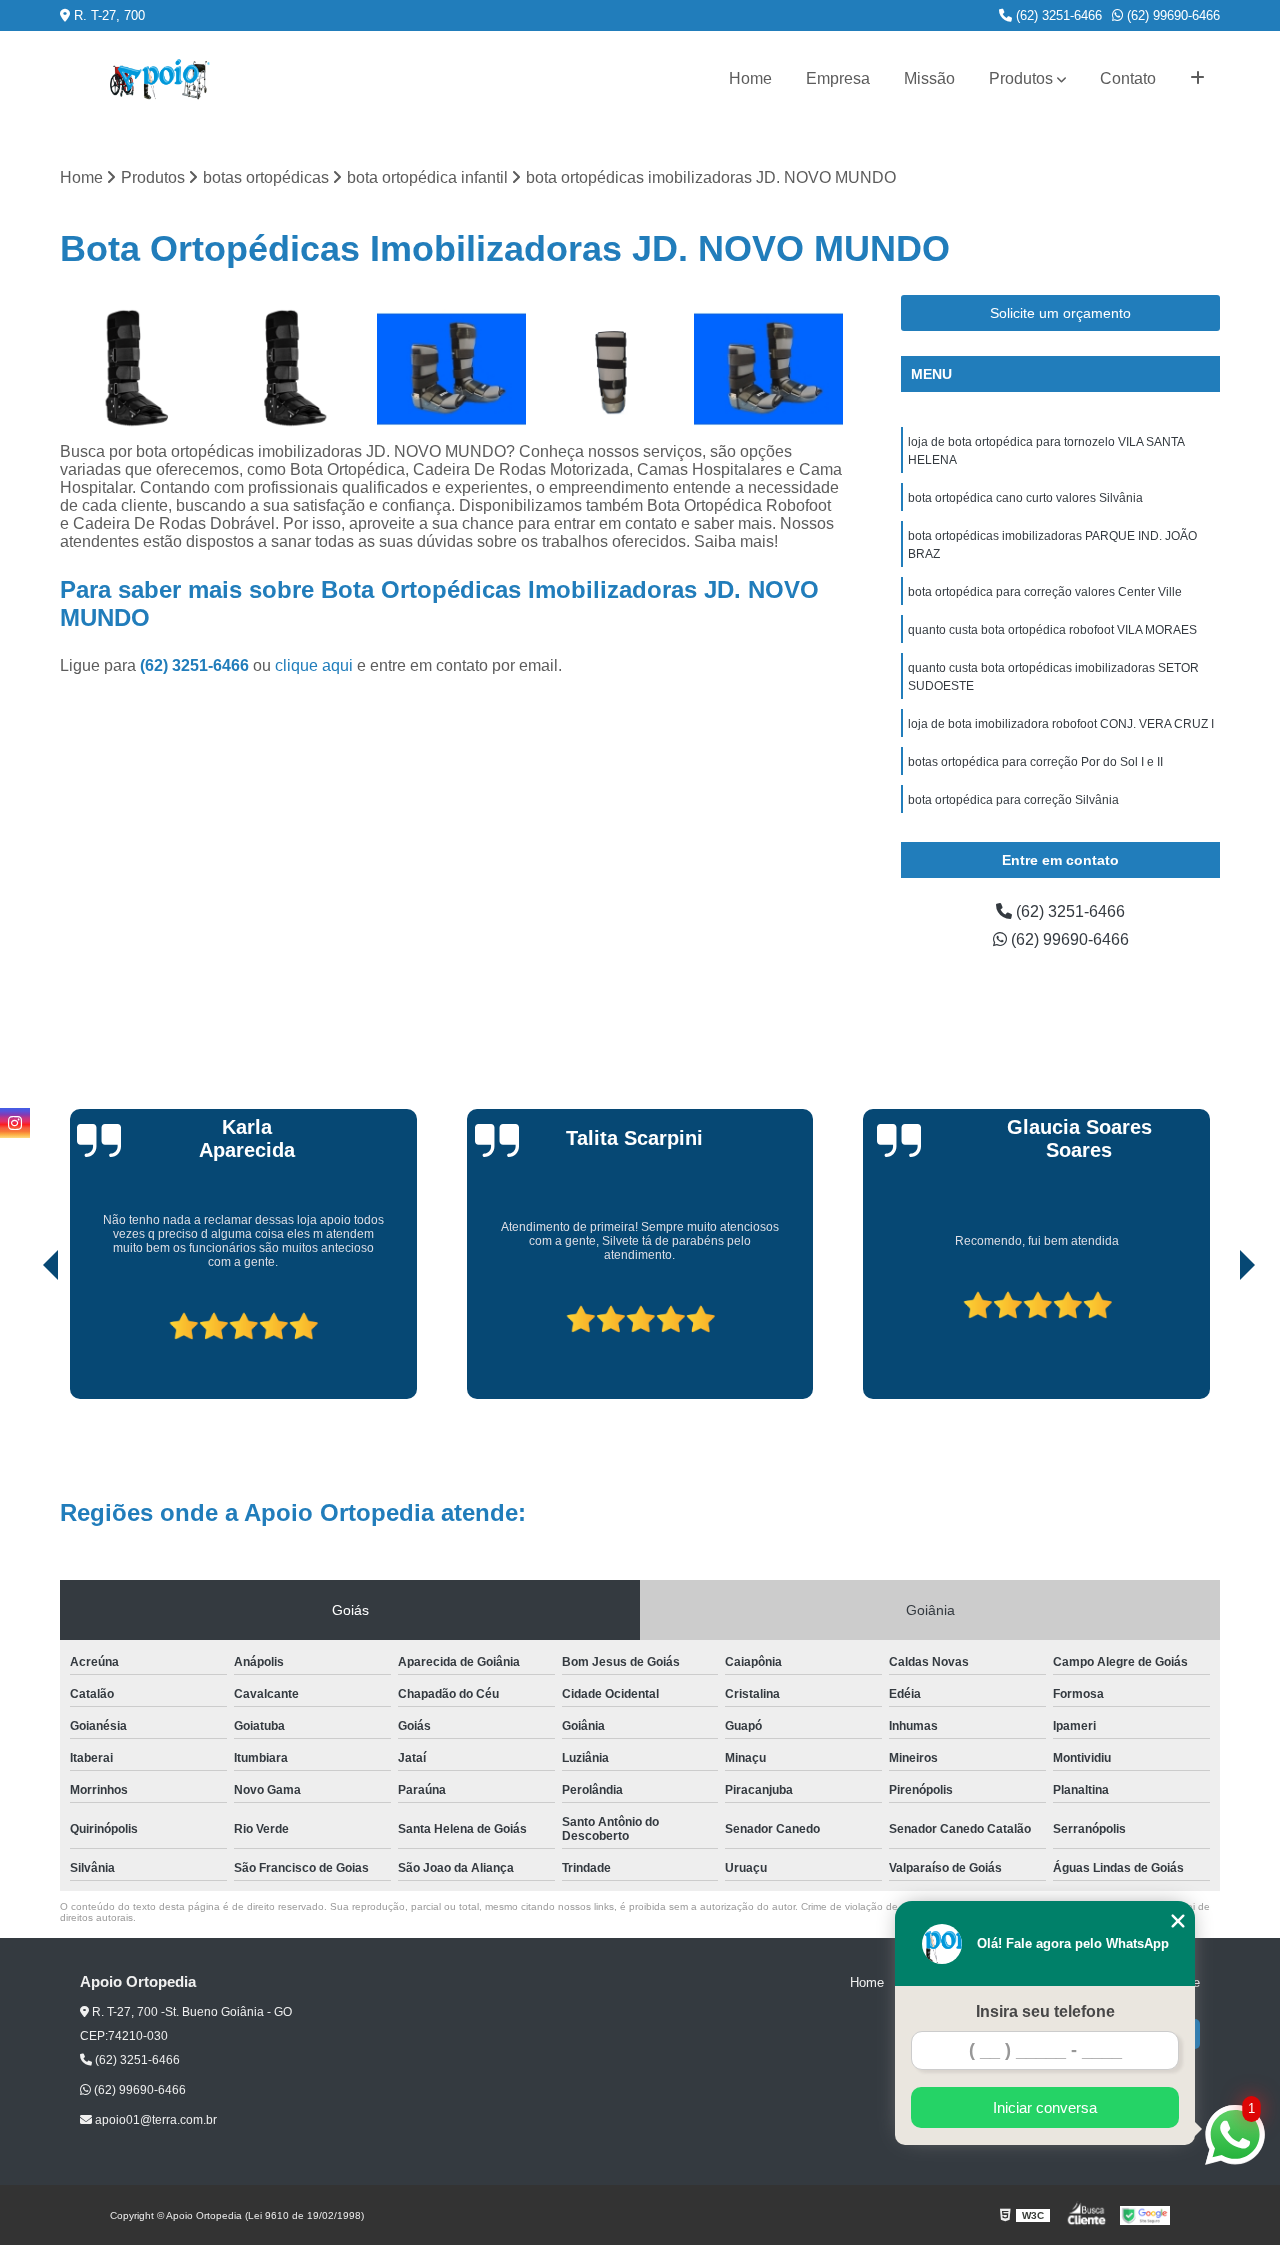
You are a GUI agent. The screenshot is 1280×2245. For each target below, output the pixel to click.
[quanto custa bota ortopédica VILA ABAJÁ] (134, 369)
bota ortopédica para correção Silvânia (1013, 800)
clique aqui (314, 665)
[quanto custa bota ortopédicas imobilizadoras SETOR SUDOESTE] (293, 369)
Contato (1128, 78)
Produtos (1021, 78)
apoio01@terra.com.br (154, 2120)
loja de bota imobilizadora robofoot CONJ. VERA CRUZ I (1061, 724)
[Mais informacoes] (1197, 79)
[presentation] (23, 1342)
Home (750, 78)
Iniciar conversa (1045, 2107)
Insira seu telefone (1045, 2011)
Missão (929, 78)
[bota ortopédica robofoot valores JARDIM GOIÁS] (610, 369)
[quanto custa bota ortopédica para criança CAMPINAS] (451, 369)
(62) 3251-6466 (1057, 15)
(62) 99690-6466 (1171, 15)
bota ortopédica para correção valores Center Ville (1045, 592)
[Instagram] (15, 1123)
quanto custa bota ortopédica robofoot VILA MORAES (1052, 630)
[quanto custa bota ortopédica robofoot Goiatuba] (768, 369)
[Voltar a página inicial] (160, 79)
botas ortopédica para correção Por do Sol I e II (1035, 762)
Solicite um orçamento (1060, 313)
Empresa (838, 78)
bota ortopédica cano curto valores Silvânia (1025, 498)
